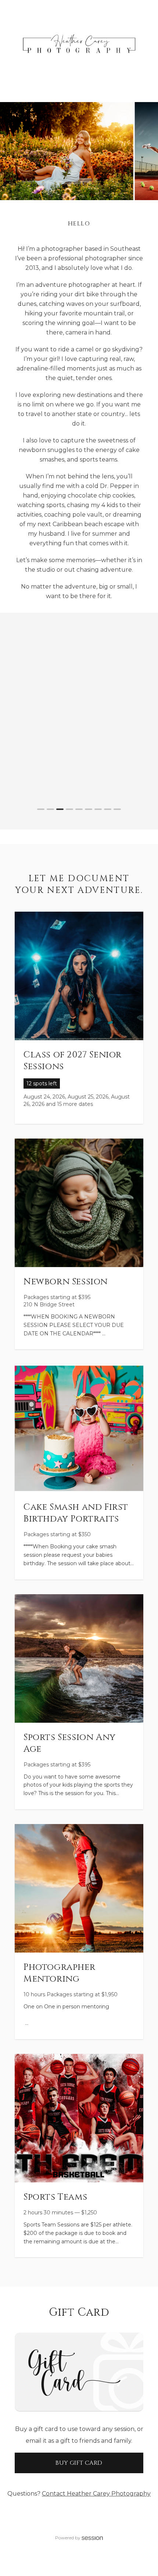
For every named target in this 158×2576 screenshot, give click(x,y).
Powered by (68, 2538)
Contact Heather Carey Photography (96, 2494)
